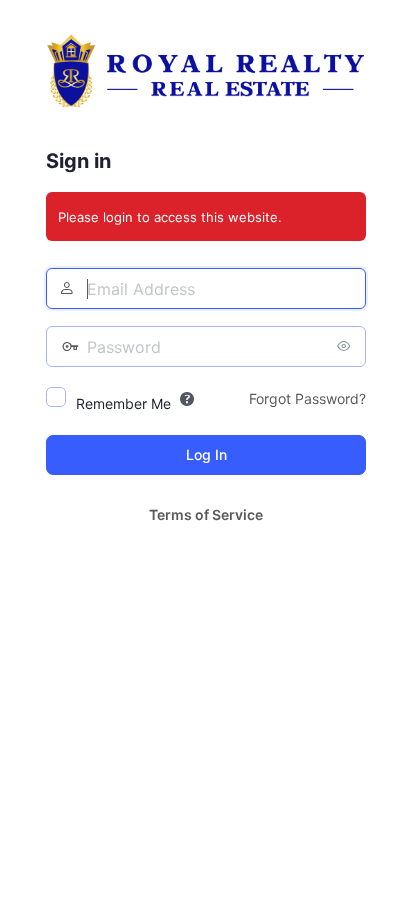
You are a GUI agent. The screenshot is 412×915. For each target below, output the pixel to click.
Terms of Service (206, 514)
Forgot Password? (307, 398)
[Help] (187, 399)
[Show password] (346, 346)
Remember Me (123, 403)
